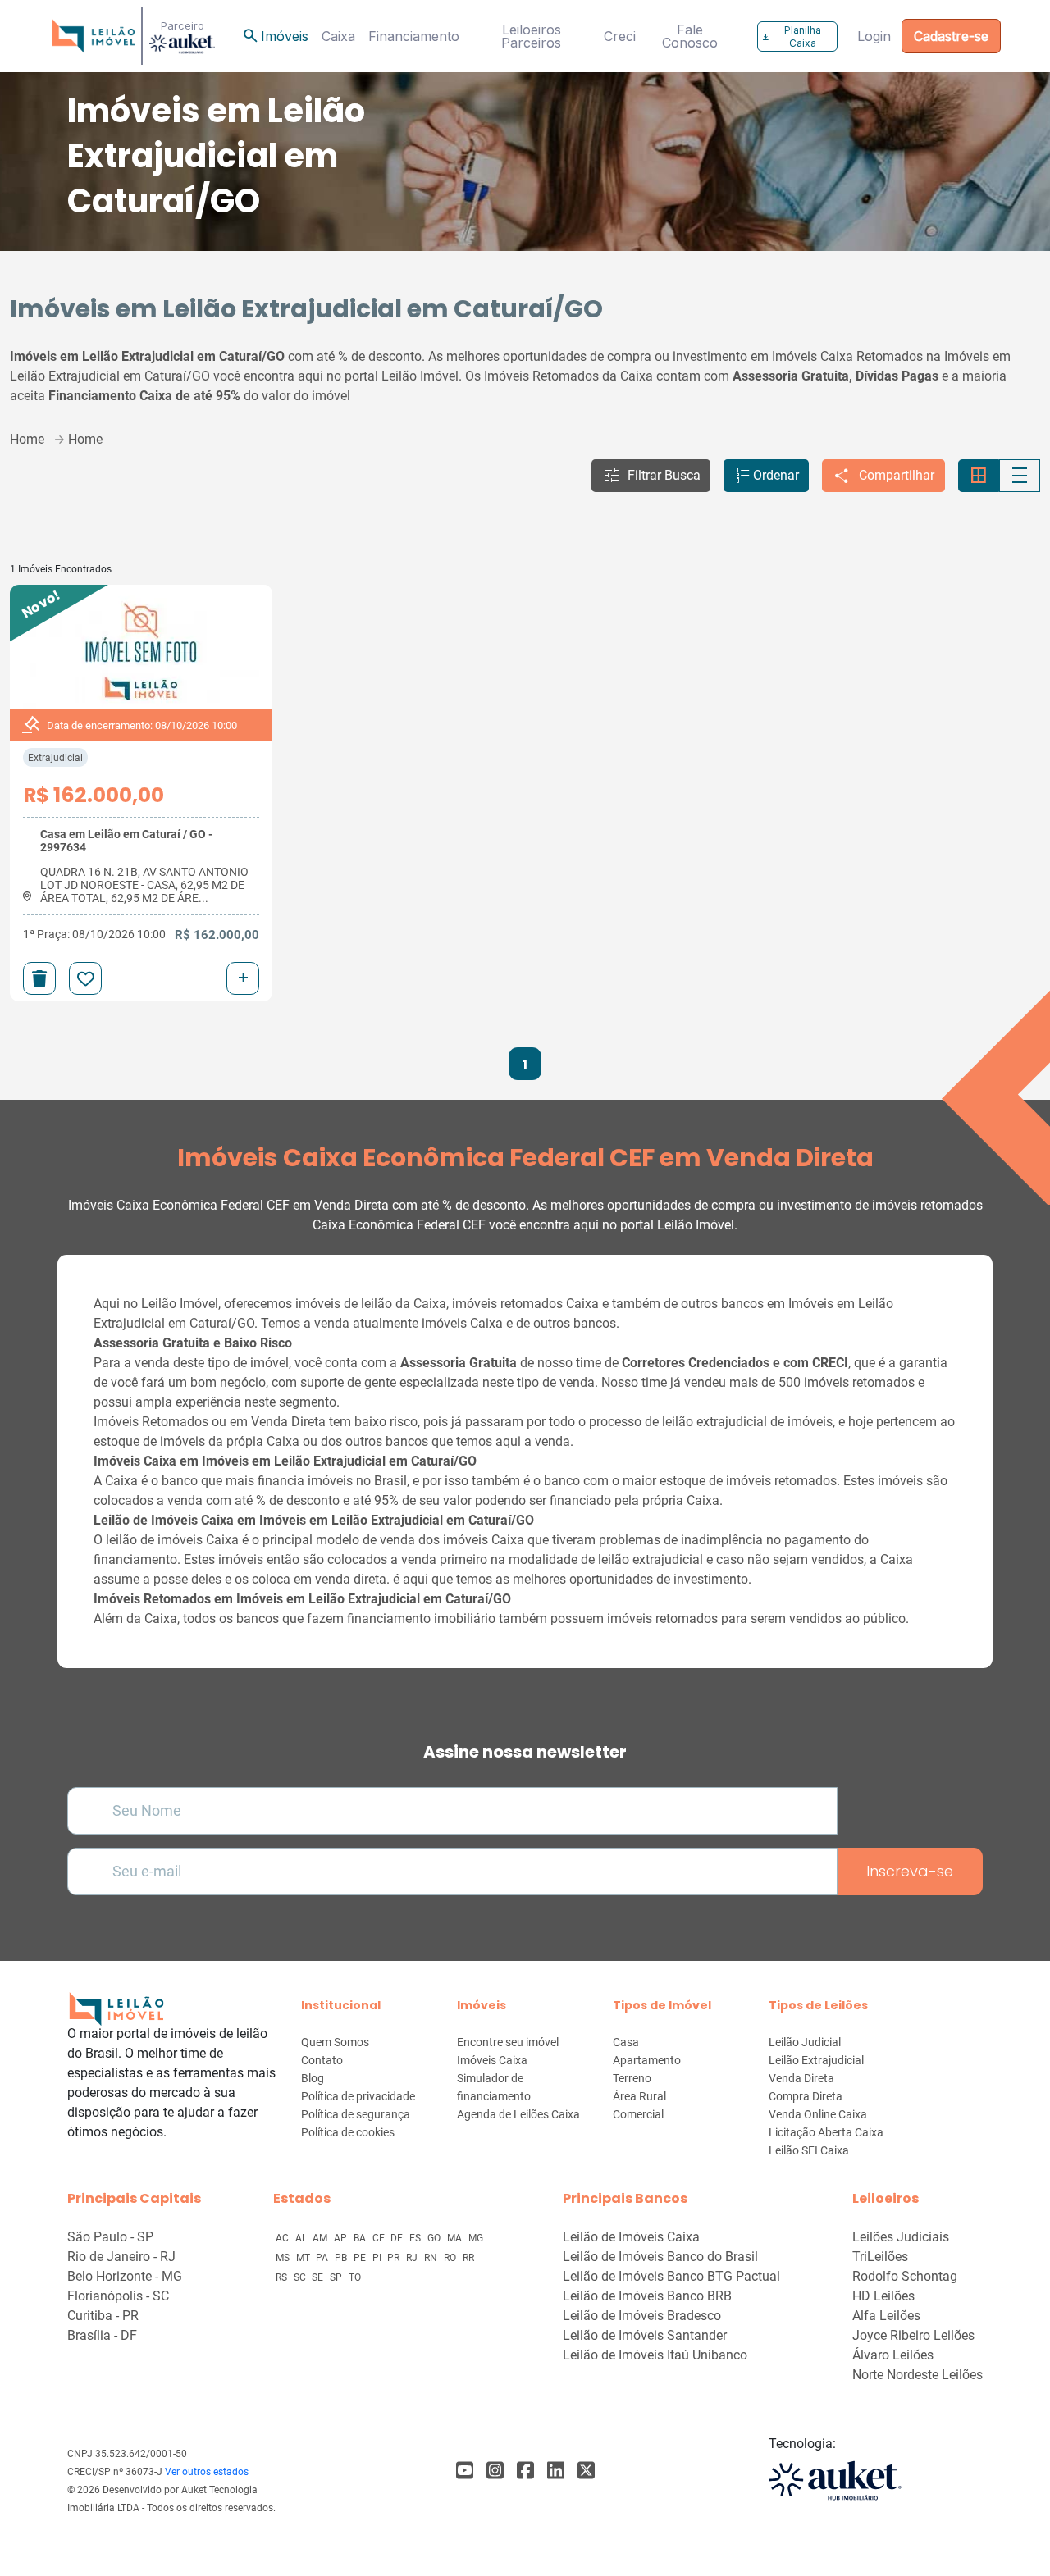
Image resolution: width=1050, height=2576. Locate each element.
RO (451, 2258)
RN (432, 2258)
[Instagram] (495, 2471)
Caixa (338, 36)
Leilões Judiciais (901, 2237)
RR (468, 2258)
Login (874, 36)
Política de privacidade (358, 2096)
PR (395, 2258)
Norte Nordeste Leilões (918, 2375)
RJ (413, 2258)
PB (342, 2258)
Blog (313, 2078)
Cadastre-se (951, 36)
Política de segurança (356, 2114)
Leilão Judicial (805, 2042)
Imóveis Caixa (492, 2060)
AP (342, 2238)
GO (435, 2238)
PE (361, 2258)
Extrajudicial (55, 758)
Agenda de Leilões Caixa (518, 2114)
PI (378, 2258)
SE (319, 2277)
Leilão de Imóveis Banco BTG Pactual (671, 2276)
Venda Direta (801, 2078)
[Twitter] (586, 2471)
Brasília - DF (102, 2335)
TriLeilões (880, 2257)
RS (283, 2277)
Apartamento (647, 2060)
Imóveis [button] (275, 36)
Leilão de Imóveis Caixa (631, 2237)
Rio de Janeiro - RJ (121, 2257)
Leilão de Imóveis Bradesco (642, 2316)
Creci (620, 36)
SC (301, 2277)
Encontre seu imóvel (508, 2042)
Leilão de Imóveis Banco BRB (647, 2296)
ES (416, 2238)
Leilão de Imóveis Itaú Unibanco (655, 2355)
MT (304, 2258)
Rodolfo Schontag (905, 2276)
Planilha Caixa (791, 36)
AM (321, 2238)
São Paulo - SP (110, 2237)
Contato (322, 2060)
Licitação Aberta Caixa (826, 2132)
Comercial (638, 2114)
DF (398, 2238)
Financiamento (414, 36)
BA (361, 2238)
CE (380, 2238)
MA (456, 2238)
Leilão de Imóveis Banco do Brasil (660, 2257)
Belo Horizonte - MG (125, 2276)
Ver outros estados (207, 2472)
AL (302, 2238)
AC (283, 2238)
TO (355, 2277)
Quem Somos (335, 2042)
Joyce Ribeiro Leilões (913, 2335)
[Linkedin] (556, 2471)
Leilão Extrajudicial (816, 2060)
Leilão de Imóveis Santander (645, 2335)
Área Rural (639, 2096)
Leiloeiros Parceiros (531, 36)
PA (323, 2258)
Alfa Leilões (886, 2316)
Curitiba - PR (103, 2316)
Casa (626, 2042)
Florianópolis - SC (118, 2296)
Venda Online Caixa (818, 2114)
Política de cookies (348, 2132)
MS (284, 2258)
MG (476, 2238)
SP (337, 2277)
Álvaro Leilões (893, 2355)
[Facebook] (465, 2471)
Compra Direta (806, 2096)
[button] (651, 476)
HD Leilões (883, 2296)
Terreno (632, 2078)
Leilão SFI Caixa (809, 2150)
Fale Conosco (690, 36)
